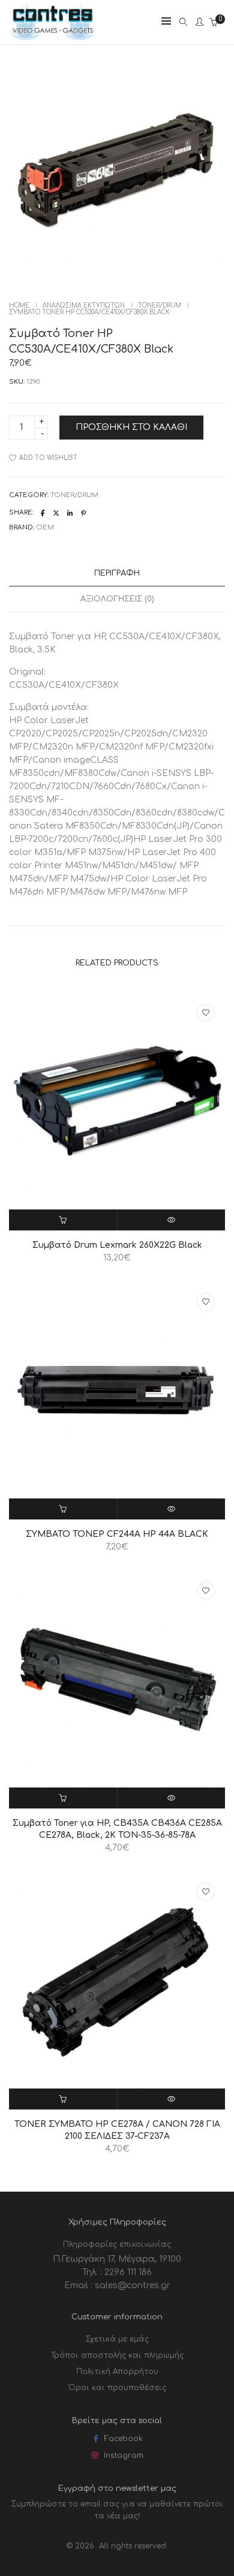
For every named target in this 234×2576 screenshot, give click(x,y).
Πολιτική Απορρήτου (117, 2372)
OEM (45, 527)
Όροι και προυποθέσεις (117, 2388)
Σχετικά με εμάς (117, 2339)
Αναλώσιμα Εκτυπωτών (84, 306)
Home (19, 306)
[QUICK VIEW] (172, 1220)
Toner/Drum (160, 306)
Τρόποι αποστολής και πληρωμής (117, 2355)
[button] (63, 1220)
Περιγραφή (117, 573)
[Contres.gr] (53, 37)
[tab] (117, 574)
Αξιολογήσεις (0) (117, 599)
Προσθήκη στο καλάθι (131, 427)
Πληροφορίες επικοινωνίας (117, 2244)
